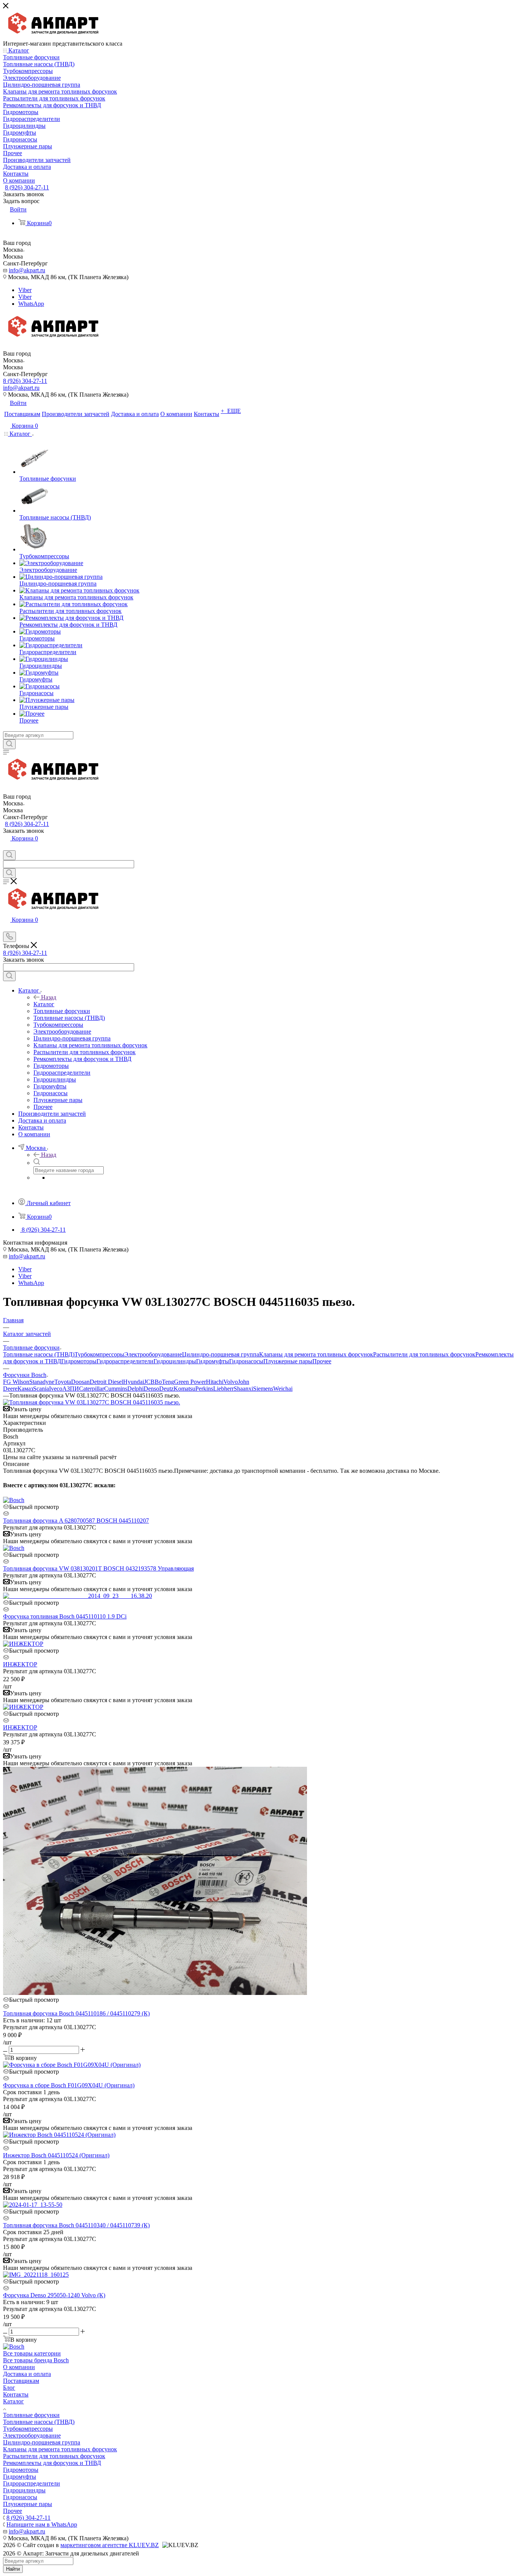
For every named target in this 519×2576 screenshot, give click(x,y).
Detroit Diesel (106, 1382)
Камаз (25, 1389)
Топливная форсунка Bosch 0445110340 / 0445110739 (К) (76, 2225)
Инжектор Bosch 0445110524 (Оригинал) (56, 2155)
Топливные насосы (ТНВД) (39, 1354)
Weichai (283, 1389)
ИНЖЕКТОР (20, 1664)
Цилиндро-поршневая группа (221, 1354)
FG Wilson (16, 1382)
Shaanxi (243, 1389)
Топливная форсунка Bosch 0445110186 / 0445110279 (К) (76, 2013)
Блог (9, 2388)
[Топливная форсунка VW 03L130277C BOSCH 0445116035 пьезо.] (92, 1402)
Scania (41, 1389)
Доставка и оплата (27, 2374)
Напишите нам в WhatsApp (42, 2524)
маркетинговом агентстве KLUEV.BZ (110, 2545)
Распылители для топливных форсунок (424, 1354)
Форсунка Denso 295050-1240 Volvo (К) (54, 2295)
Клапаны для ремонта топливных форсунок (316, 1354)
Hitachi (215, 1382)
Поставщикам (21, 2381)
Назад (49, 997)
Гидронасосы (246, 1361)
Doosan (80, 1382)
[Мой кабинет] (6, 847)
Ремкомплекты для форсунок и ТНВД (52, 2463)
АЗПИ (71, 1389)
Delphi (135, 1389)
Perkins (204, 1389)
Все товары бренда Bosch (36, 2360)
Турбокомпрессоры (99, 1354)
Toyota (63, 1382)
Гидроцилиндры (175, 1361)
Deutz (166, 1389)
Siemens (263, 1389)
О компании (19, 2367)
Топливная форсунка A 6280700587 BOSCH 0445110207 (76, 1521)
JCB (149, 1382)
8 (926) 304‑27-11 (27, 187)
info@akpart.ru (27, 270)
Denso (151, 1389)
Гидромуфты (213, 1361)
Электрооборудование (153, 1354)
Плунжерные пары (288, 1361)
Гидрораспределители (125, 1361)
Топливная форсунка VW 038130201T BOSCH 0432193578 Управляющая (98, 1568)
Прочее (322, 1361)
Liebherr (223, 1389)
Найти (13, 2569)
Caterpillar (92, 1389)
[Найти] (9, 744)
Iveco (56, 1389)
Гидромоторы (79, 1361)
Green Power (190, 1382)
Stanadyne (42, 1382)
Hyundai (134, 1382)
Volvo (231, 1382)
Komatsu (184, 1389)
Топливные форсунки (31, 2415)
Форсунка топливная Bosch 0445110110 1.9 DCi (65, 1616)
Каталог (44, 1004)
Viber (25, 290)
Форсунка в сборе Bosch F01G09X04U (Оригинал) (69, 2085)
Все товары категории (32, 2353)
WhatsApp (31, 304)
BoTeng (164, 1382)
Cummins (116, 1389)
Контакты (16, 2394)
